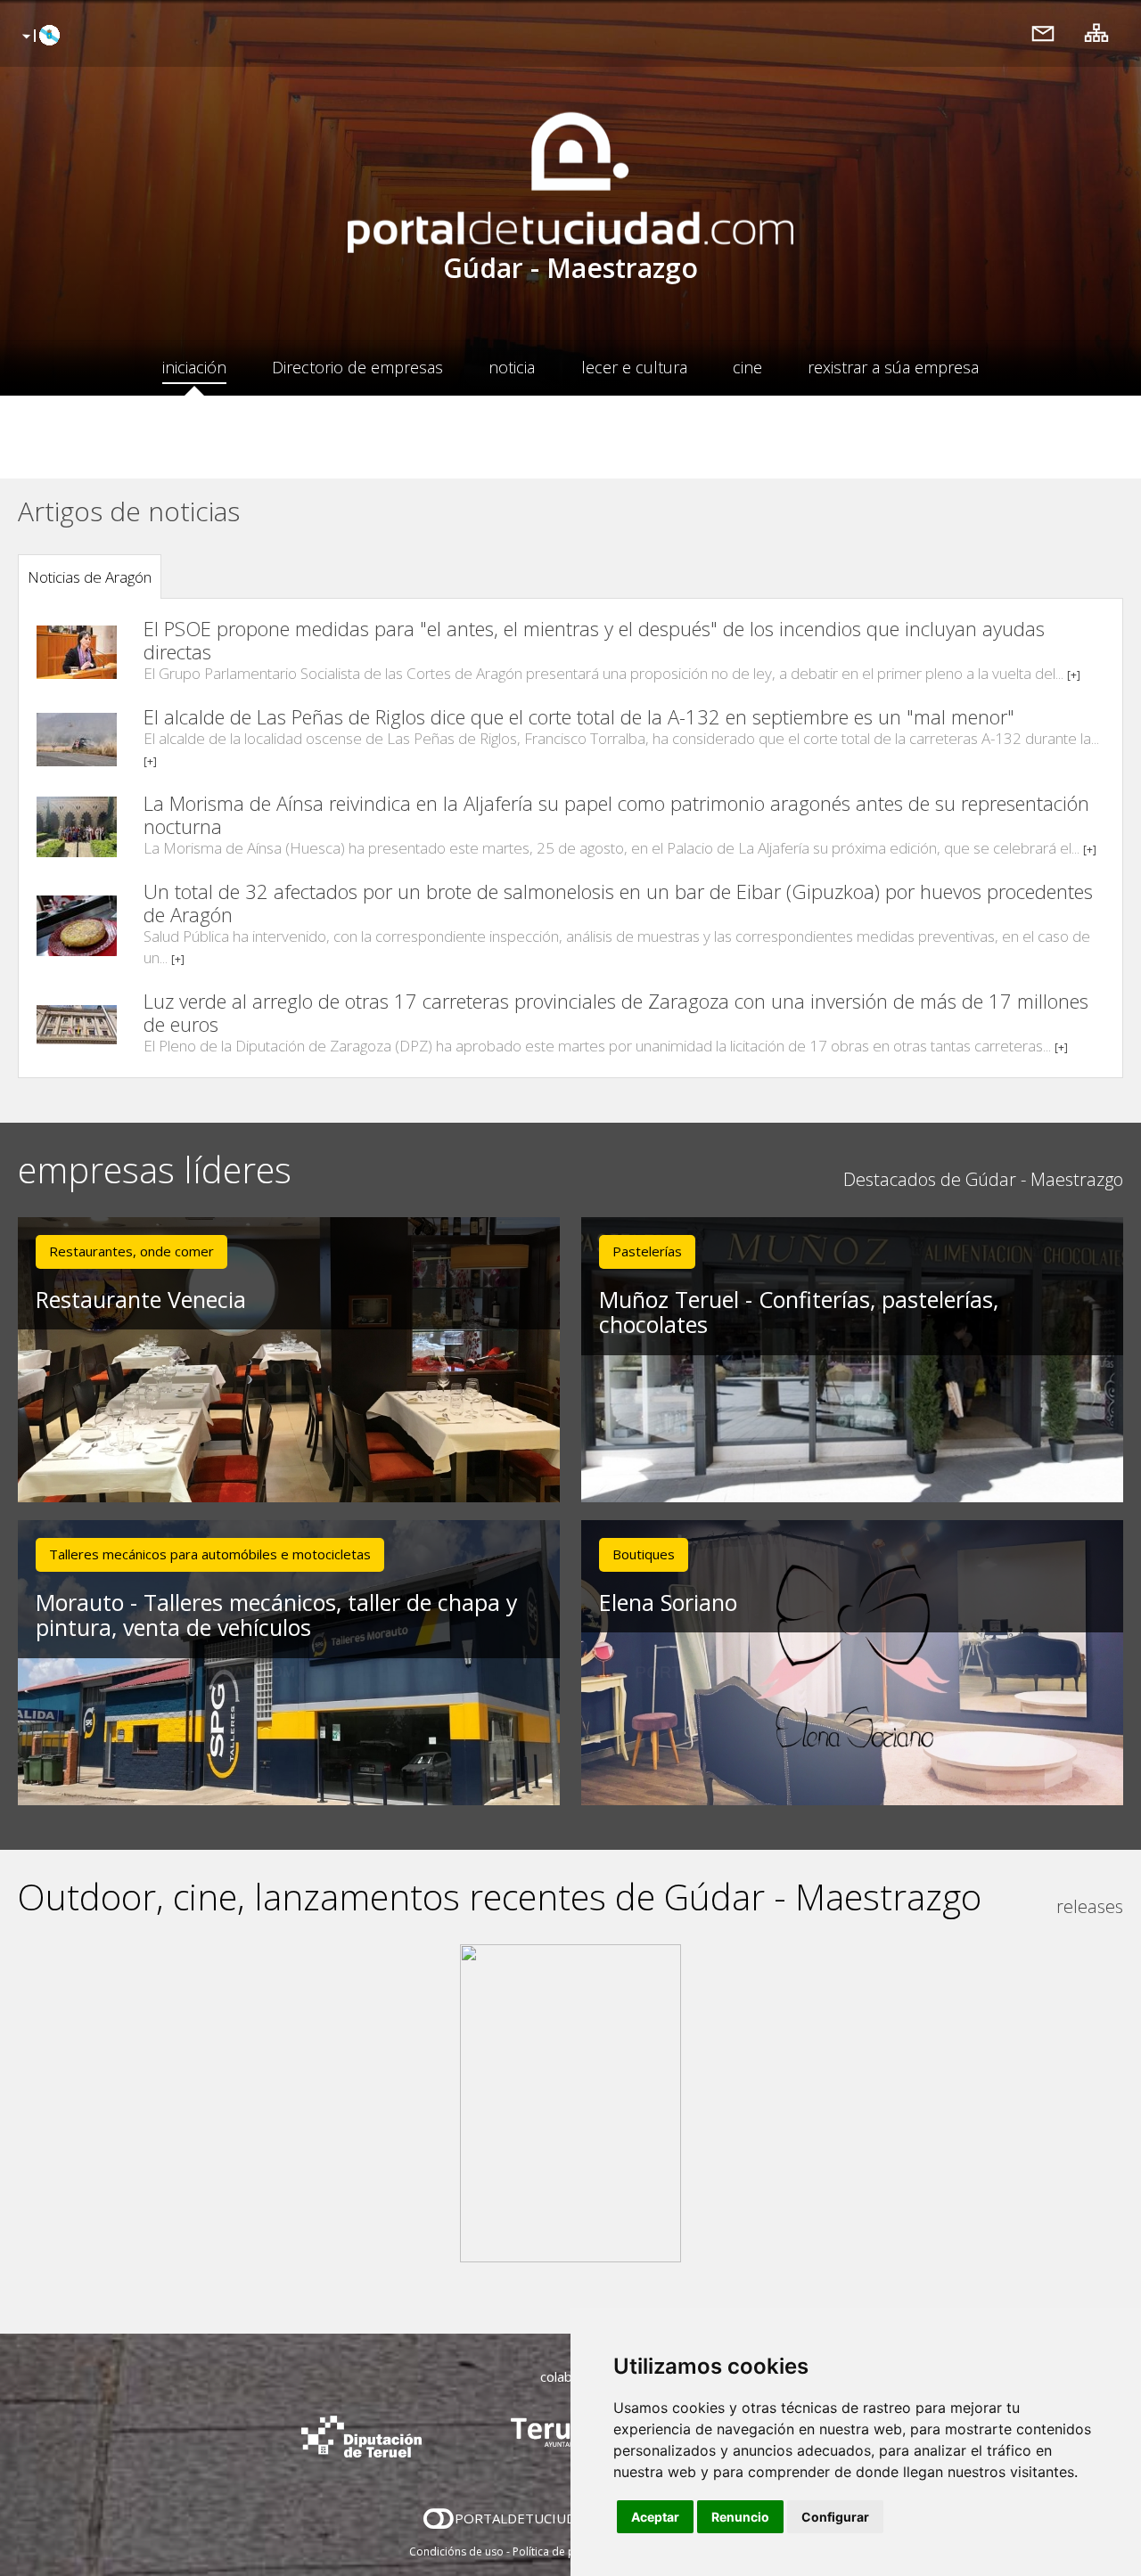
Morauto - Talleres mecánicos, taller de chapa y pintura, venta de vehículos (277, 1615)
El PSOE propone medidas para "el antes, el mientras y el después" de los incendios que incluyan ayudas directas (594, 640)
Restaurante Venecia (141, 1299)
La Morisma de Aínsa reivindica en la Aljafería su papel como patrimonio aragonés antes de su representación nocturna (616, 814)
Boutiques (644, 1554)
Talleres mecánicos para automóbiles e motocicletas (210, 1554)
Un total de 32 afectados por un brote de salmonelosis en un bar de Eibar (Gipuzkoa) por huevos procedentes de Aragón (618, 903)
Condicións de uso (456, 2551)
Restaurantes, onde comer (131, 1251)
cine (747, 367)
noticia (512, 367)
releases (1090, 1906)
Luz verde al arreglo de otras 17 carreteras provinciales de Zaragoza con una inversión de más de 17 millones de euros (616, 1012)
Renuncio (740, 2517)
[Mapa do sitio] (1096, 33)
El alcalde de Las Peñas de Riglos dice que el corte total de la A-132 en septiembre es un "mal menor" (579, 716)
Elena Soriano (668, 1602)
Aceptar (655, 2517)
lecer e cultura (634, 367)
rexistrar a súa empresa (893, 367)
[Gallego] (39, 37)
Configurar (835, 2517)
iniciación (194, 367)
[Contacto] (1043, 33)
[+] (1074, 675)
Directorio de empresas (357, 367)
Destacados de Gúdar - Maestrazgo (983, 1179)
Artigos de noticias (129, 511)
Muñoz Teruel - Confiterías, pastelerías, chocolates (799, 1312)
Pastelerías (647, 1251)
